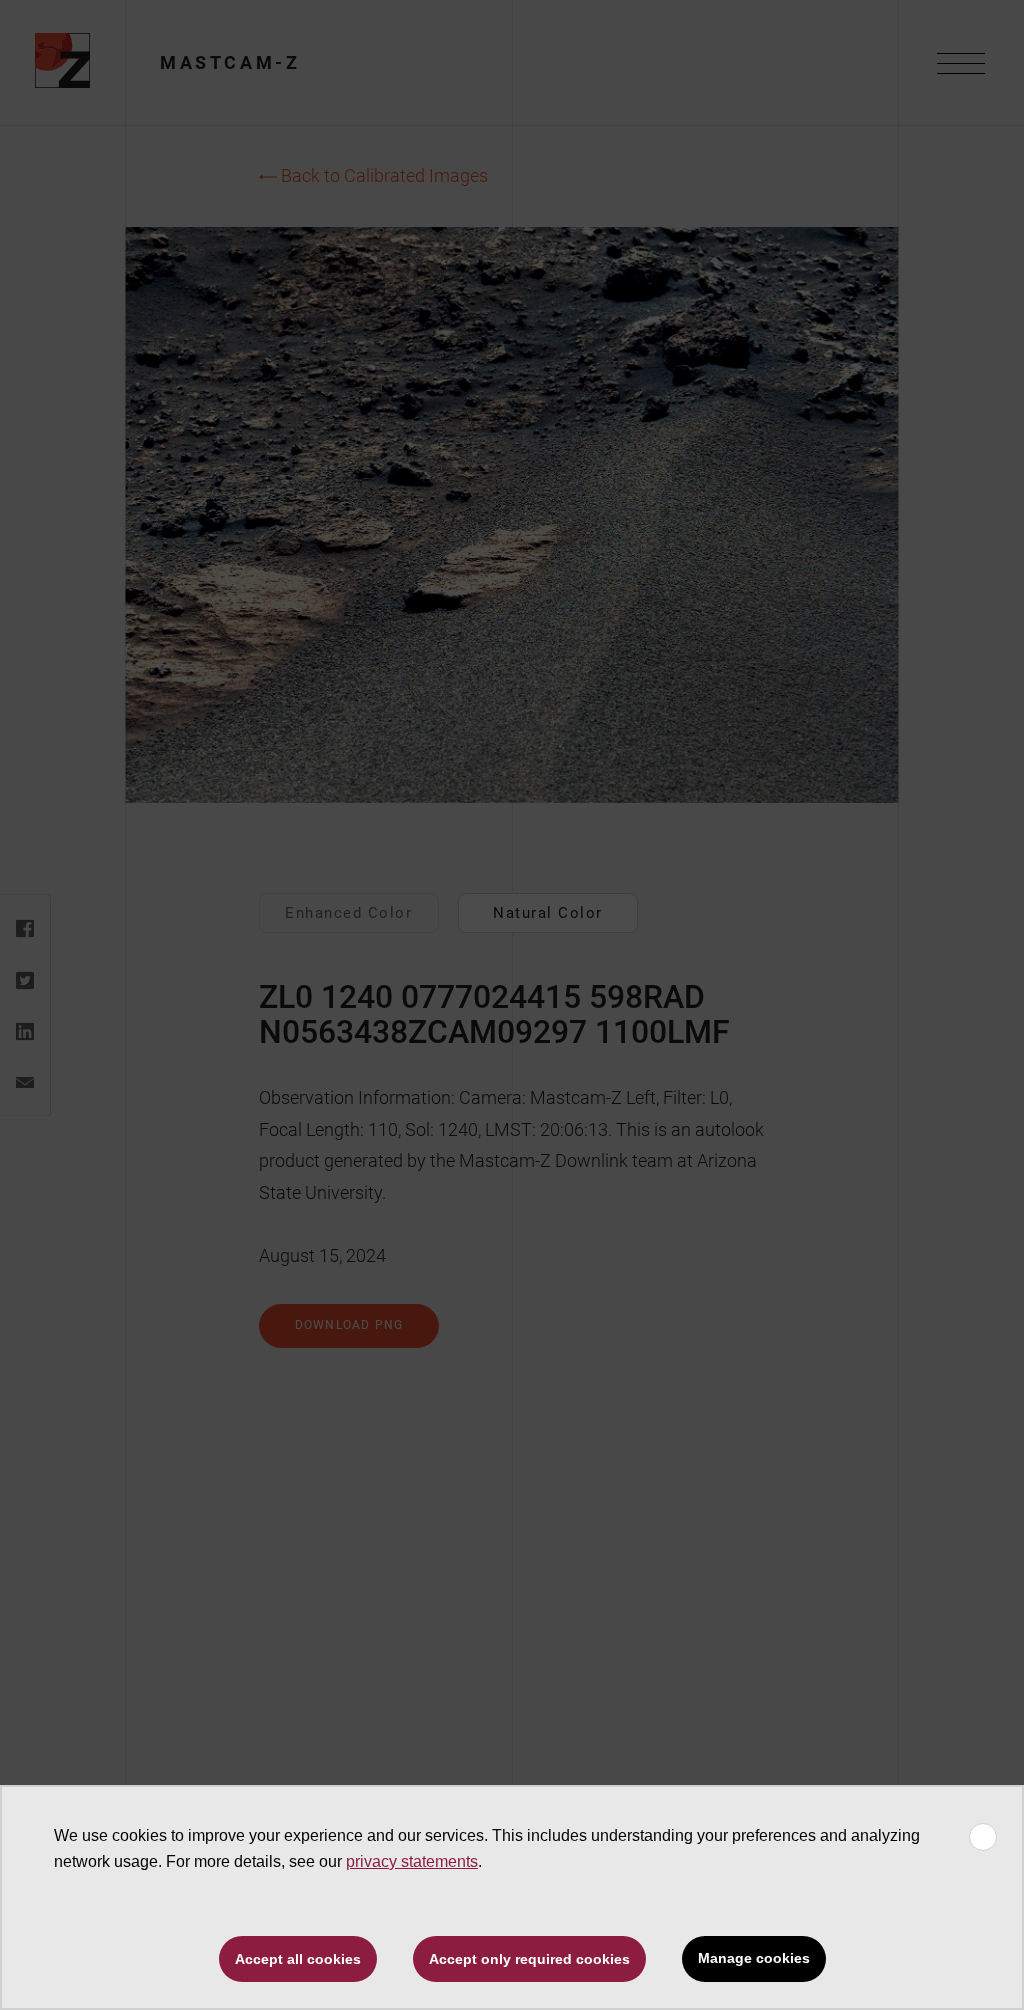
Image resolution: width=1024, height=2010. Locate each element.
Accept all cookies (298, 1959)
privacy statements (412, 1861)
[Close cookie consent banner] (983, 1837)
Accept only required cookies (529, 1959)
